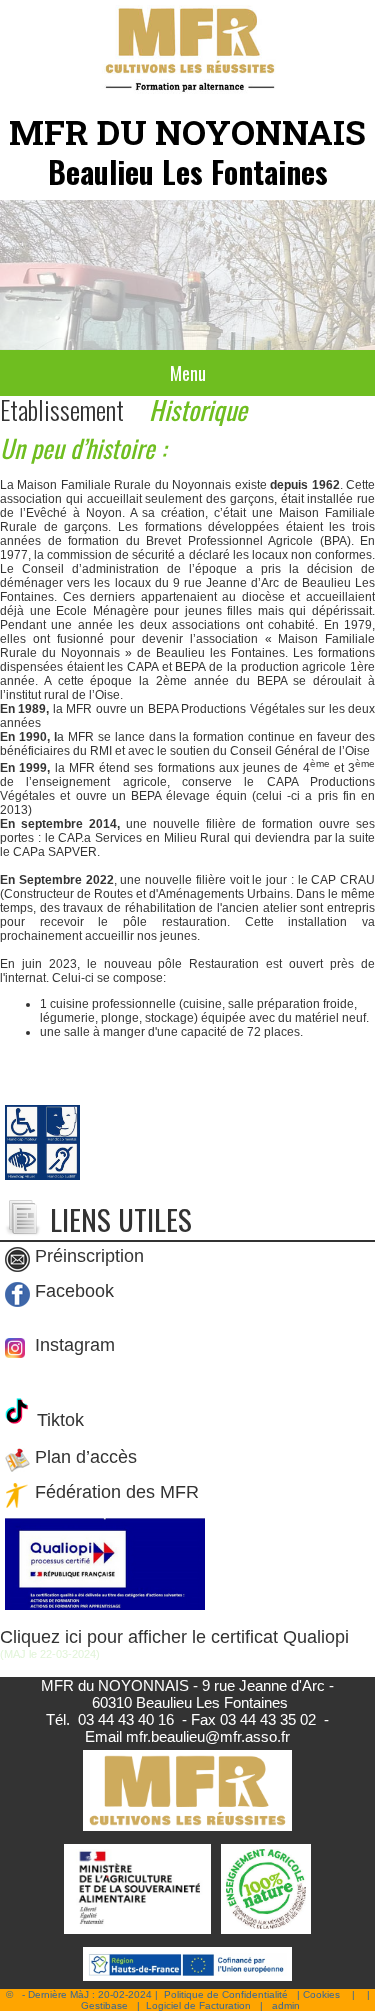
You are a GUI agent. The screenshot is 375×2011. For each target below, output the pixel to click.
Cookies (321, 1994)
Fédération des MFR (117, 1493)
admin (286, 2005)
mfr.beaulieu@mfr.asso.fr (208, 1736)
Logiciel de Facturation (198, 2005)
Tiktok (58, 1420)
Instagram (72, 1345)
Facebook (74, 1291)
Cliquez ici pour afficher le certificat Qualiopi (174, 1637)
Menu (188, 373)
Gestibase (104, 2005)
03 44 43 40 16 (126, 1719)
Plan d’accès (86, 1458)
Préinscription (89, 1256)
